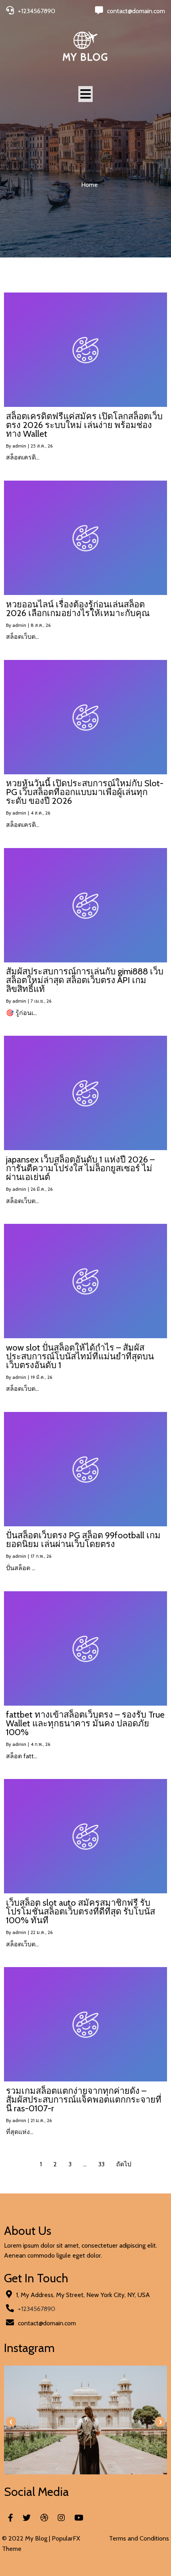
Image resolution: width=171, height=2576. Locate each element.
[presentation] (11, 2422)
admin (19, 446)
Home (89, 185)
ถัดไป (124, 2164)
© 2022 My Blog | (27, 2538)
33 (101, 2164)
